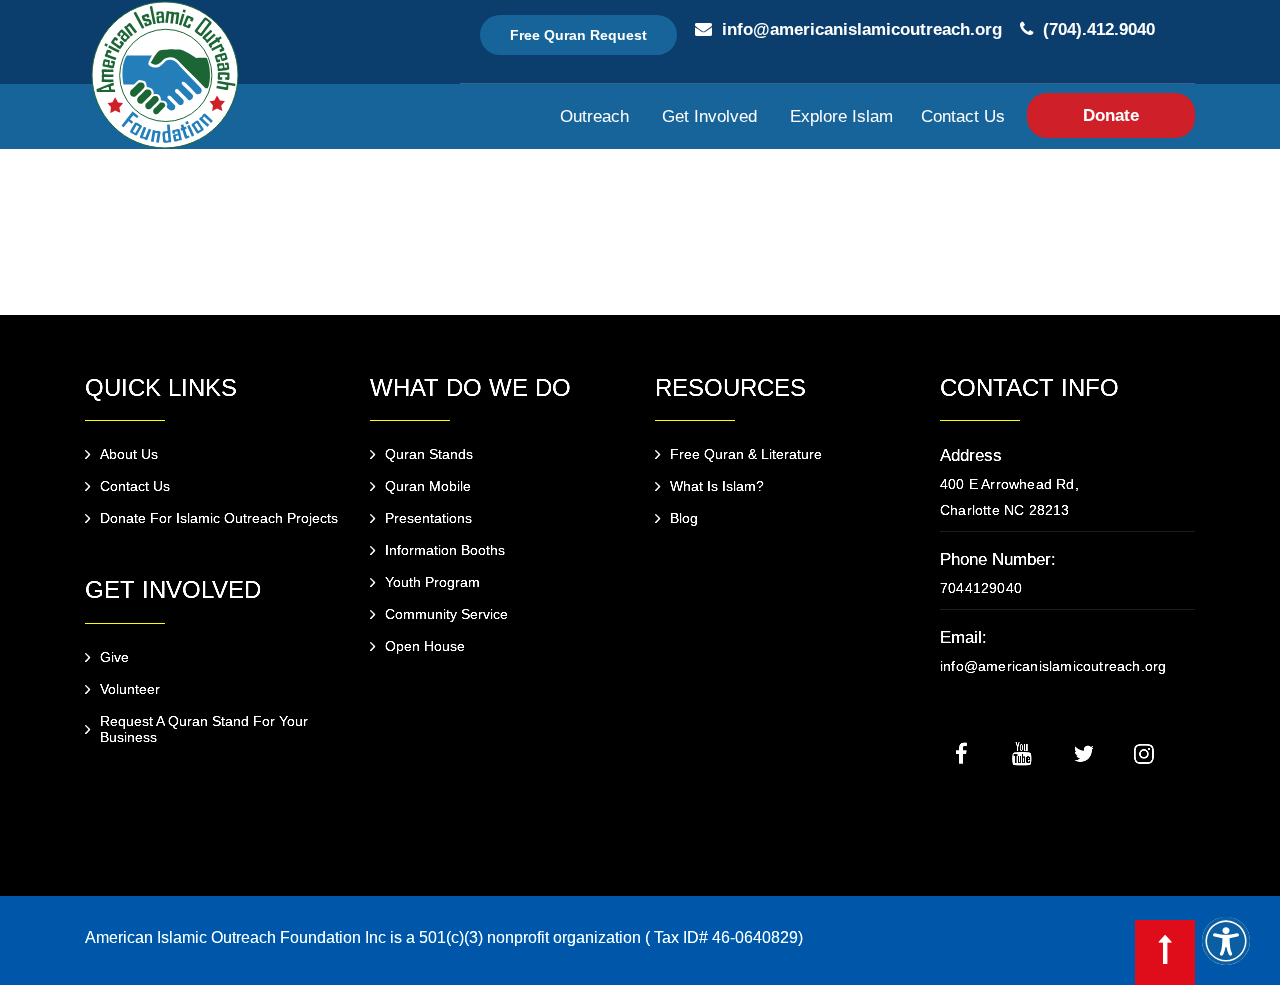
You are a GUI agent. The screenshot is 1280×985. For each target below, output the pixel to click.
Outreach (594, 116)
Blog (684, 518)
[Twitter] (1083, 753)
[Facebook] (961, 753)
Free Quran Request (578, 35)
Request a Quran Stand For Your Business (204, 729)
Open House (425, 646)
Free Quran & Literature (746, 454)
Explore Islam (841, 116)
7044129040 (981, 588)
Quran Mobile (428, 486)
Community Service (446, 614)
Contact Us (963, 116)
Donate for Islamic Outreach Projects (219, 518)
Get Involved (709, 116)
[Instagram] (1144, 753)
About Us (129, 454)
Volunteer (130, 689)
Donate (1111, 115)
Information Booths (445, 550)
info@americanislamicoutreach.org (862, 29)
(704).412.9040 (1099, 29)
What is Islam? (717, 486)
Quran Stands (429, 454)
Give (114, 657)
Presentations (428, 518)
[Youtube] (1022, 753)
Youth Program (432, 582)
